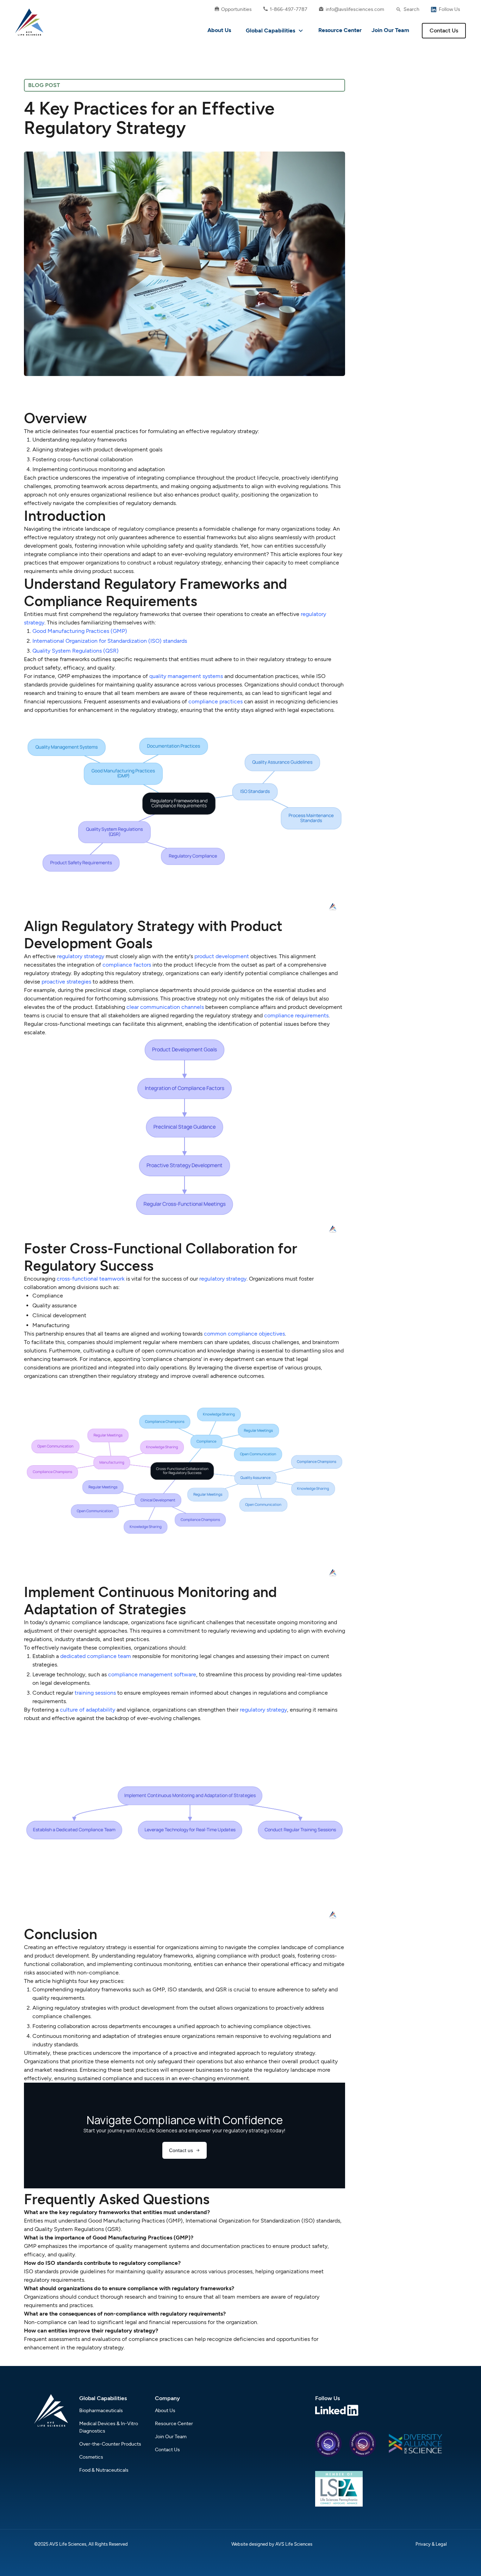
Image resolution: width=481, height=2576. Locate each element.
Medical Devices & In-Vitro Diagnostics (109, 2427)
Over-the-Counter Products (110, 2444)
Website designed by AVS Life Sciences (272, 2544)
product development (222, 956)
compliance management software (152, 1674)
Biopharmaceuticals (101, 2411)
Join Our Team (390, 30)
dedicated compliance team (96, 1656)
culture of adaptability (88, 1710)
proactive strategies (66, 982)
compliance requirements (296, 1015)
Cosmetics (91, 2457)
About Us (219, 30)
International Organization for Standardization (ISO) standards (110, 641)
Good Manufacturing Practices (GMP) (80, 631)
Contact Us (444, 30)
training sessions (95, 1693)
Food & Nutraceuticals (104, 2470)
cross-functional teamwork (91, 1279)
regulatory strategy (81, 956)
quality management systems (186, 676)
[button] (275, 31)
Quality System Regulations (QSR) (76, 651)
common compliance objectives (244, 1334)
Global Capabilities (270, 30)
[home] (29, 22)
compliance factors (127, 965)
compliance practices (215, 701)
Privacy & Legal (431, 2544)
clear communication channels (165, 1007)
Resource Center (340, 30)
